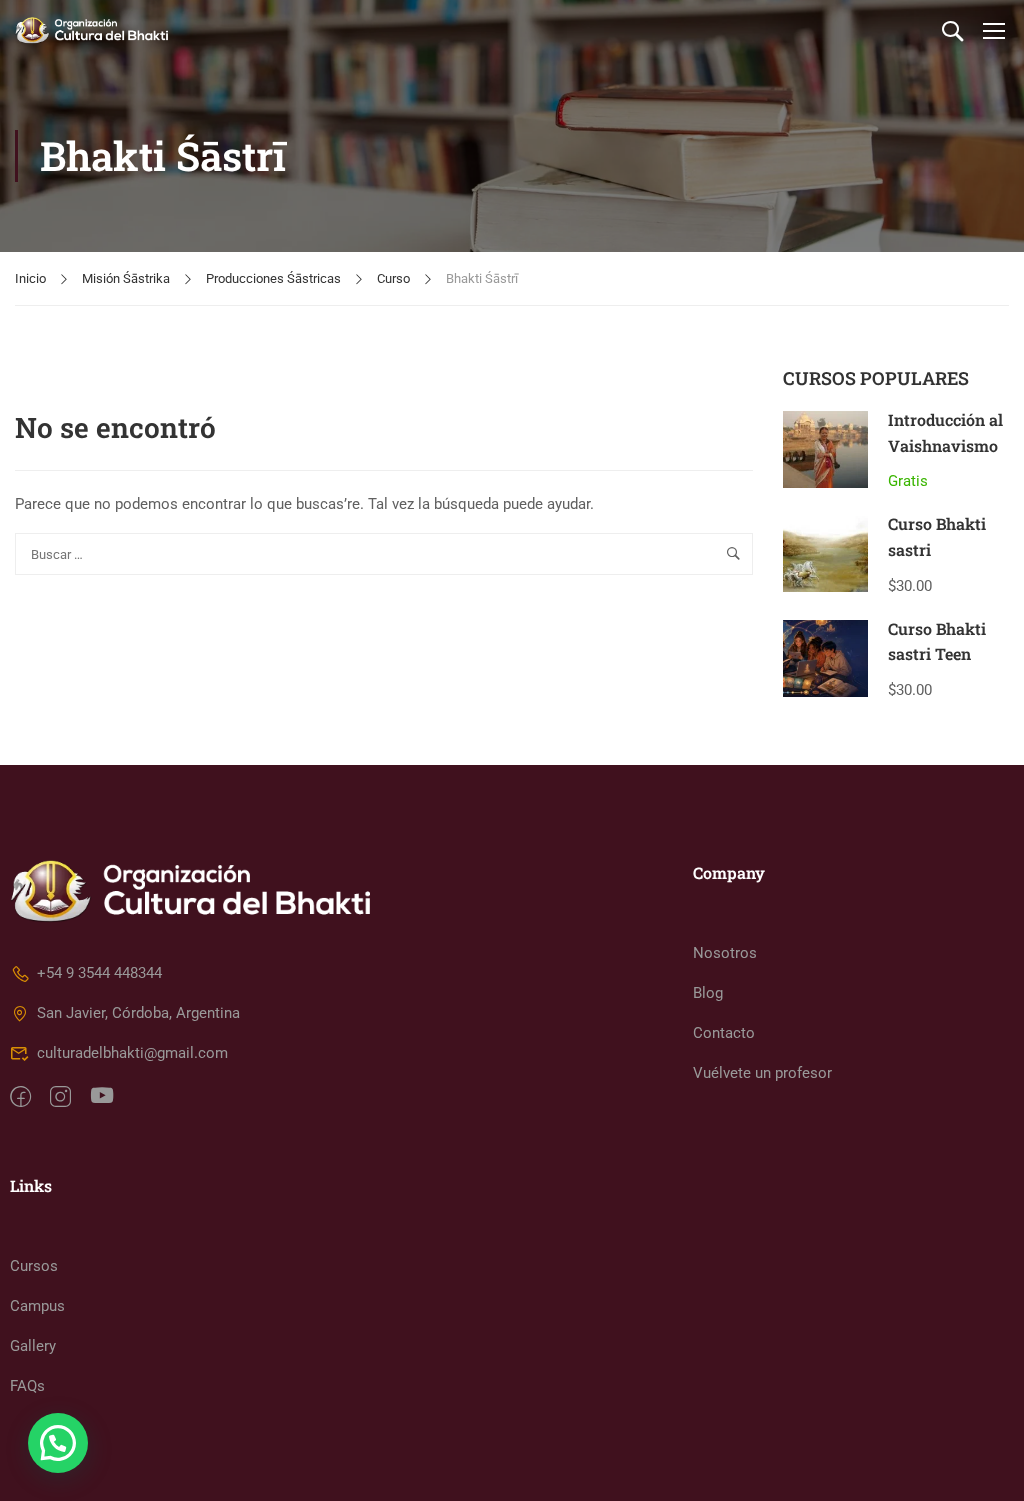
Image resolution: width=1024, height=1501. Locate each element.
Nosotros (725, 953)
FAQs (27, 1386)
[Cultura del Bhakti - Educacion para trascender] (91, 29)
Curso (393, 278)
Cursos (34, 1266)
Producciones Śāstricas (273, 278)
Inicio (30, 278)
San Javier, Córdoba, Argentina (138, 1013)
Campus (37, 1306)
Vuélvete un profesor (762, 1073)
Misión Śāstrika (126, 278)
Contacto (724, 1033)
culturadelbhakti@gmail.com (132, 1053)
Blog (708, 993)
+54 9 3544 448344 (99, 973)
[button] (58, 1443)
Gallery (33, 1346)
